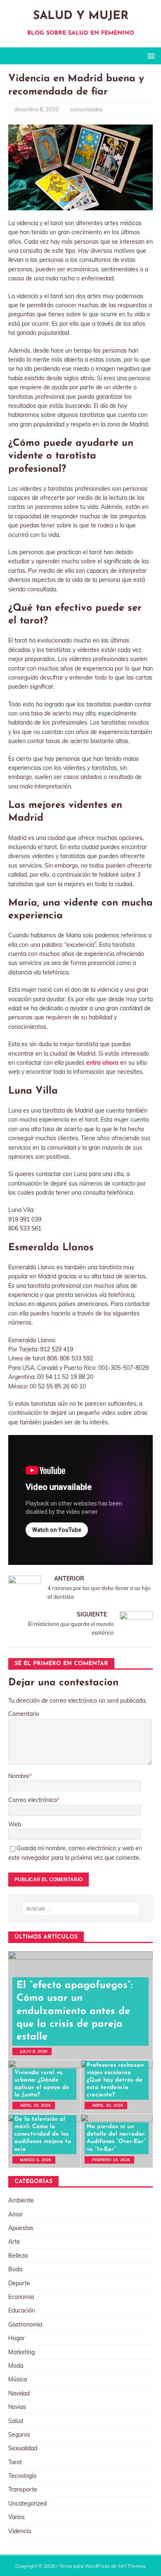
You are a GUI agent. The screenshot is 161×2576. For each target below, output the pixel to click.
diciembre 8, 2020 (37, 109)
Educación (22, 2310)
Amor (15, 2214)
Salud (16, 2421)
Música (18, 2379)
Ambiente (21, 2200)
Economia (21, 2297)
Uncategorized (27, 2503)
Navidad (19, 2393)
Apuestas (21, 2228)
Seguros (19, 2435)
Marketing (21, 2352)
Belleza (18, 2256)
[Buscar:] (81, 1909)
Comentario (24, 1714)
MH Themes (132, 2566)
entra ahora (102, 1063)
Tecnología (22, 2476)
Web (15, 1824)
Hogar (17, 2338)
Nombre (19, 1776)
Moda (16, 2366)
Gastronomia (25, 2324)
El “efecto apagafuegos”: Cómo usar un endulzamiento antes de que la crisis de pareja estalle (75, 2011)
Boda (15, 2269)
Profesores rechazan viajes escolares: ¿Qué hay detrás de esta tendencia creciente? (115, 2080)
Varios (17, 2517)
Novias (17, 2407)
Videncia (20, 2531)
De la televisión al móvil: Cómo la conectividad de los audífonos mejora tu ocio (43, 2134)
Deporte (19, 2283)
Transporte (23, 2489)
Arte (14, 2242)
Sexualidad (23, 2448)
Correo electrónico (33, 1800)
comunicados (86, 109)
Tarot (15, 2462)
